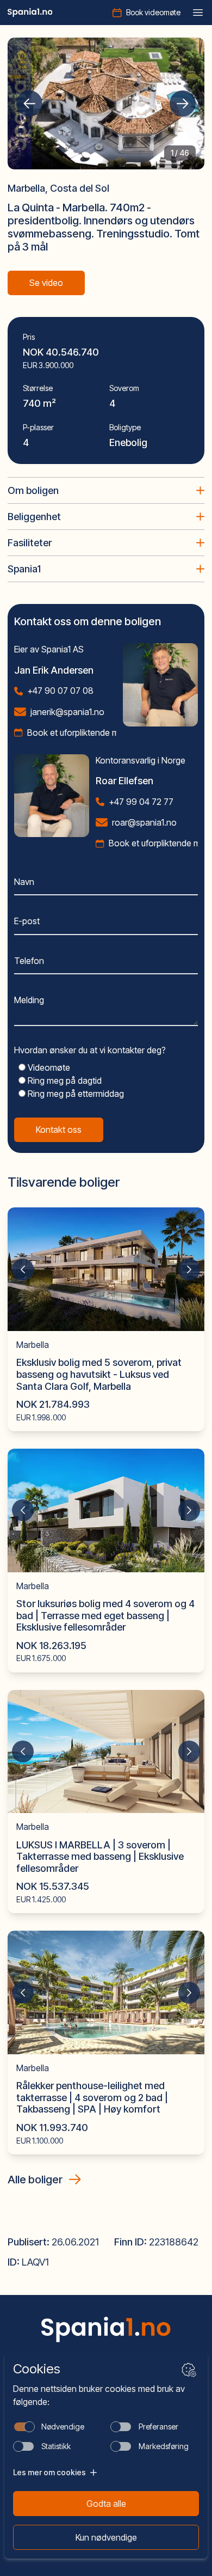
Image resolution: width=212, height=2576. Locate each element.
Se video (46, 283)
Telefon (29, 961)
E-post (27, 921)
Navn (24, 882)
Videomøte (48, 1067)
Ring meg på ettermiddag (75, 1094)
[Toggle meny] (198, 13)
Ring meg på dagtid (64, 1081)
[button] (29, 103)
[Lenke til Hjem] (106, 2329)
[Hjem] (30, 13)
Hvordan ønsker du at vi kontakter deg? (90, 1050)
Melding (29, 1000)
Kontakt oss (59, 1130)
